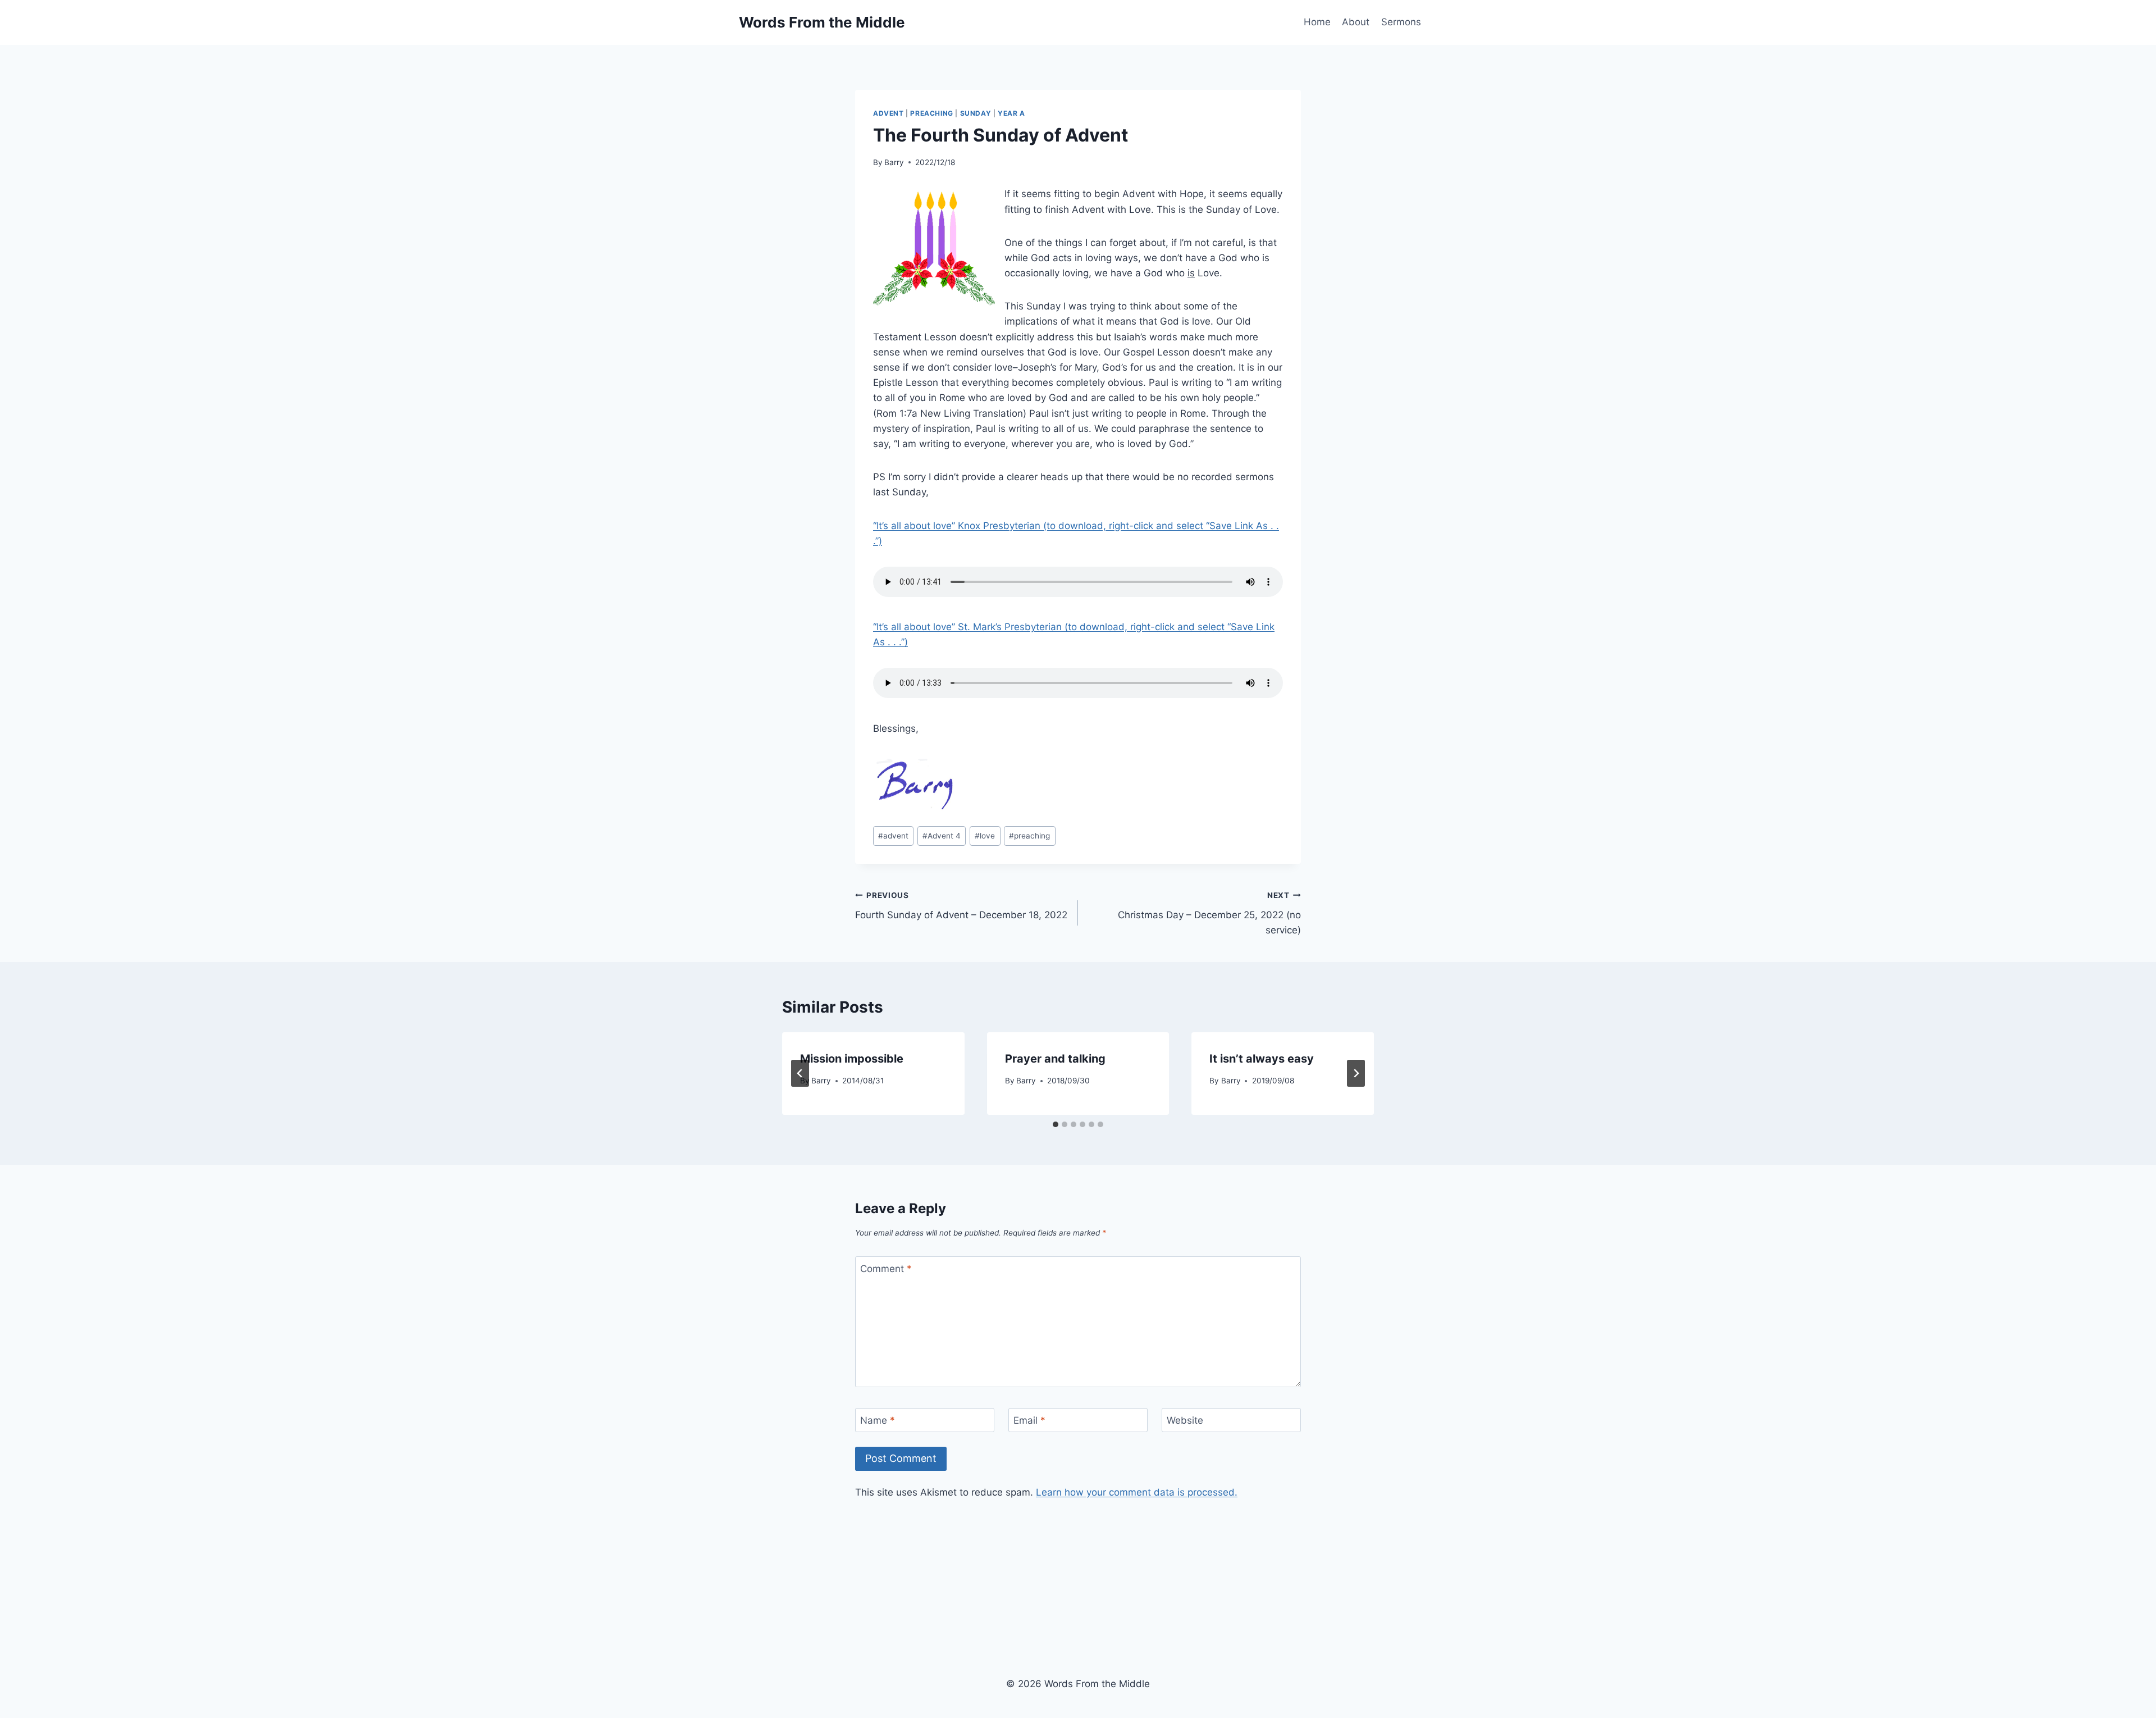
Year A (1011, 113)
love (985, 836)
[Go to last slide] (800, 1073)
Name (878, 1420)
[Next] (1356, 1073)
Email (1029, 1420)
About (1356, 22)
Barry (894, 162)
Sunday (976, 113)
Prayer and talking (1055, 1059)
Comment (886, 1269)
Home (1317, 22)
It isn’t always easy (1262, 1059)
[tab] (1056, 1124)
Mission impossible (852, 1059)
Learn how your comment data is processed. (1137, 1492)
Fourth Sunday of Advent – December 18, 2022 (961, 906)
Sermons (1401, 22)
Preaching (931, 113)
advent (893, 836)
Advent (889, 113)
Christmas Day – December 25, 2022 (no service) (1209, 913)
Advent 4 (942, 836)
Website (1185, 1420)
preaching (1029, 836)
